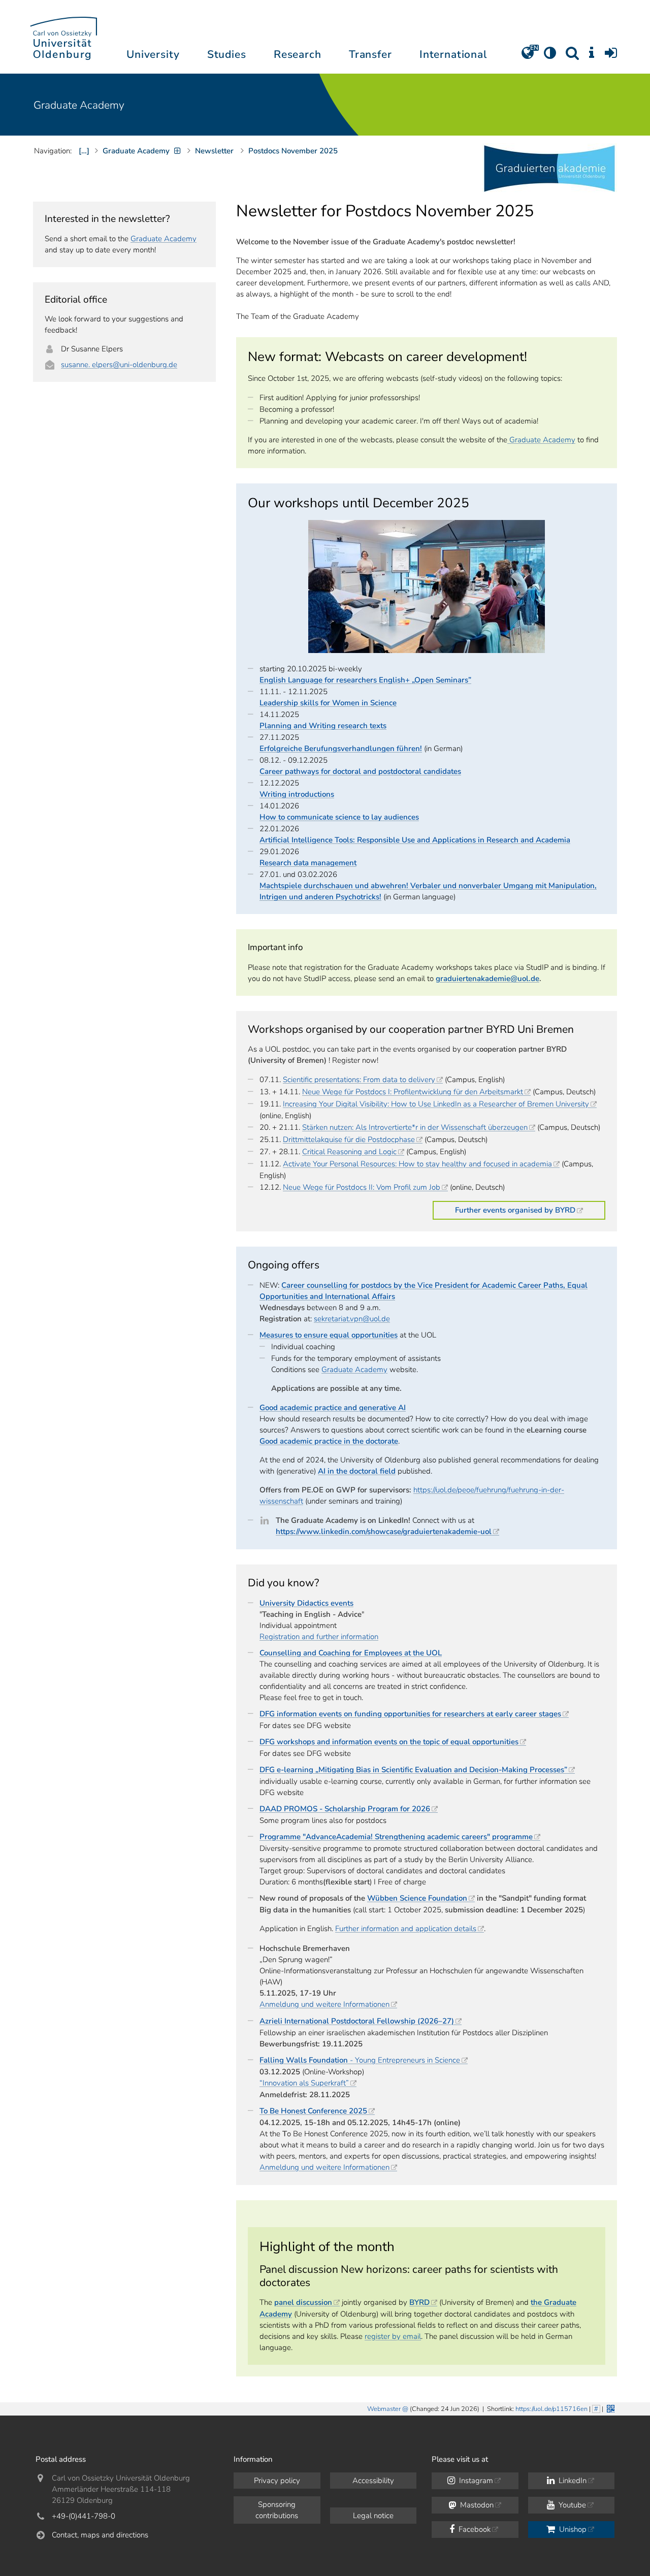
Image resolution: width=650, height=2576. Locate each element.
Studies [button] (227, 54)
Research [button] (298, 54)
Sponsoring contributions (277, 2510)
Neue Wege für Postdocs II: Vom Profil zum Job (362, 1187)
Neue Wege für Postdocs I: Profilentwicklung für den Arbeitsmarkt (413, 1092)
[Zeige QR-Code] (610, 2408)
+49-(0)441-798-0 (84, 2516)
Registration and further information (319, 1637)
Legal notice (373, 2516)
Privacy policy (277, 2481)
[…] (84, 151)
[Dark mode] (550, 56)
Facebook (474, 2529)
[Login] (611, 56)
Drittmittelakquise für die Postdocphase (349, 1139)
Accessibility (373, 2481)
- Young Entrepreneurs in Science (360, 2060)
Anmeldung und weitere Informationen (324, 2004)
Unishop (572, 2529)
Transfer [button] (370, 54)
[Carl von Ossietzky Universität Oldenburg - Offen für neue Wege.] (63, 37)
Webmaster (384, 2409)
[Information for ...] (592, 56)
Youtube (571, 2505)
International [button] (453, 54)
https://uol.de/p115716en (551, 2409)
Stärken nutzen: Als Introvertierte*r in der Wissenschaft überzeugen (415, 1127)
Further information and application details (406, 1929)
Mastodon (476, 2505)
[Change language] (528, 56)
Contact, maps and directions (100, 2535)
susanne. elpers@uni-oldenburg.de (119, 365)
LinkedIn (572, 2481)
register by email (393, 2336)
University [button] (153, 54)
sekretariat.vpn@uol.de (352, 1319)
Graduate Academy (79, 105)
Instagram (475, 2481)
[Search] (572, 56)
